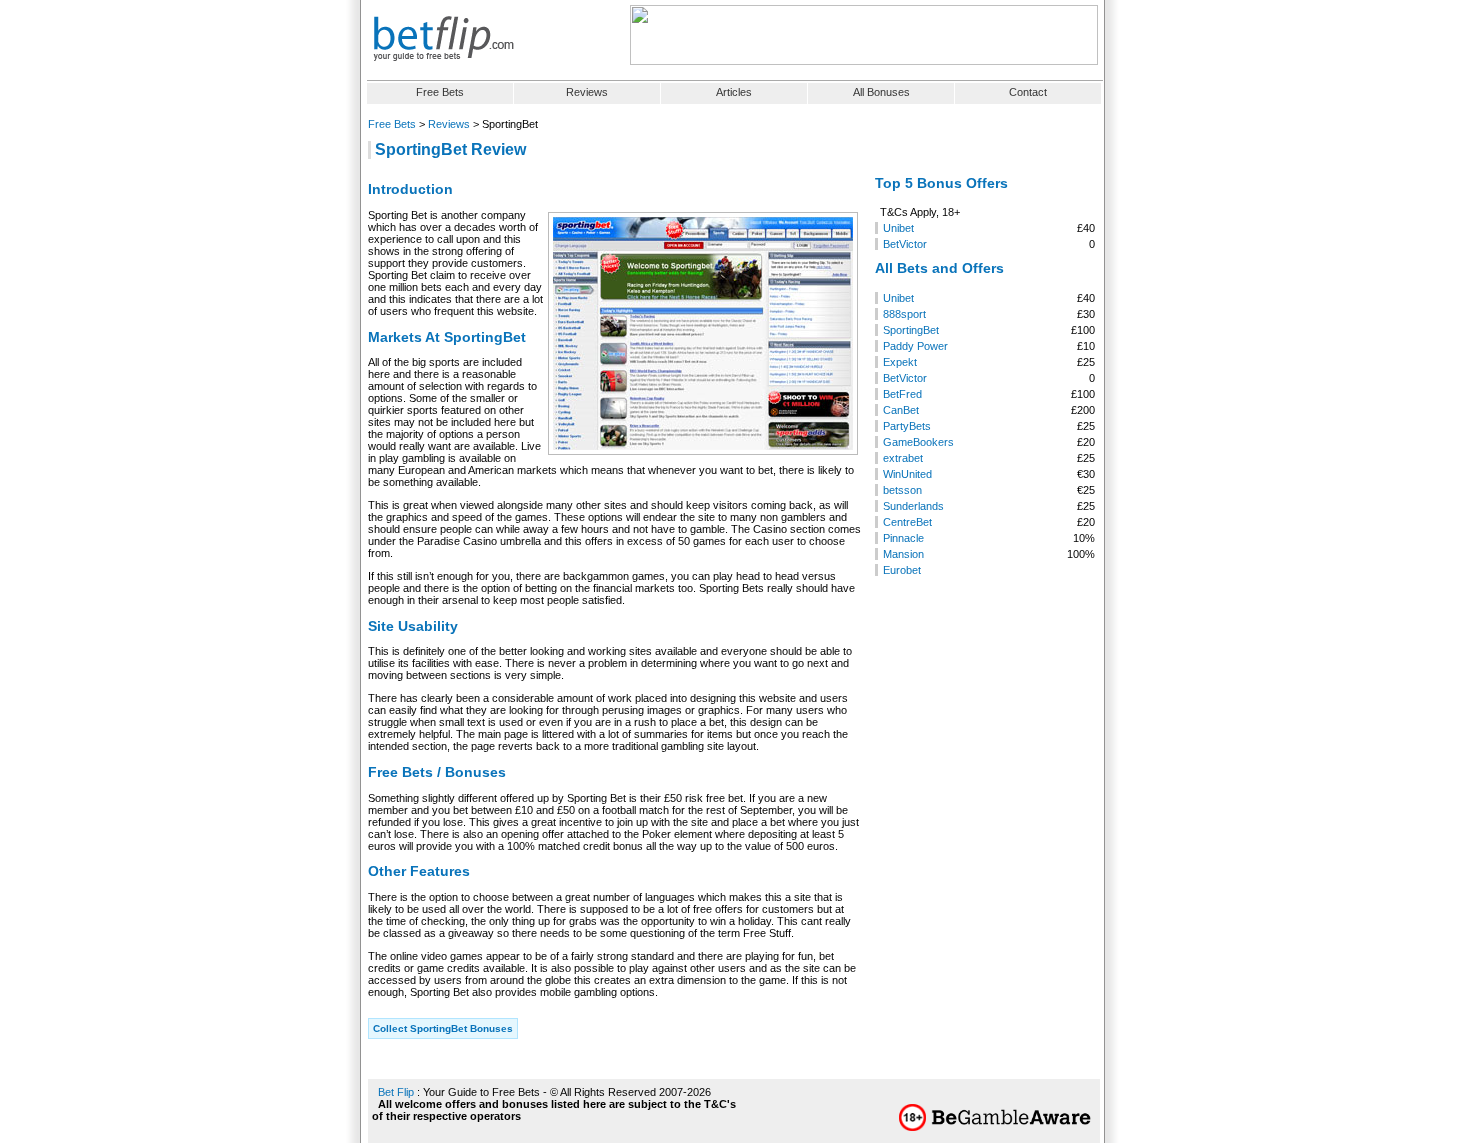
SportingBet (911, 330)
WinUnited (907, 474)
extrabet (903, 458)
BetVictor (905, 244)
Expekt (900, 362)
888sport (904, 314)
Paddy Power (915, 346)
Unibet (898, 228)
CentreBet (907, 522)
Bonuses (881, 92)
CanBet (901, 410)
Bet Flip (396, 1092)
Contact (1028, 92)
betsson (902, 490)
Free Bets (440, 92)
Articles (734, 92)
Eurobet (902, 570)
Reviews (587, 92)
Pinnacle (903, 538)
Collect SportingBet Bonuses (443, 1028)
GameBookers (918, 442)
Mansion (903, 554)
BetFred (902, 394)
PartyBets (907, 426)
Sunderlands (913, 506)
